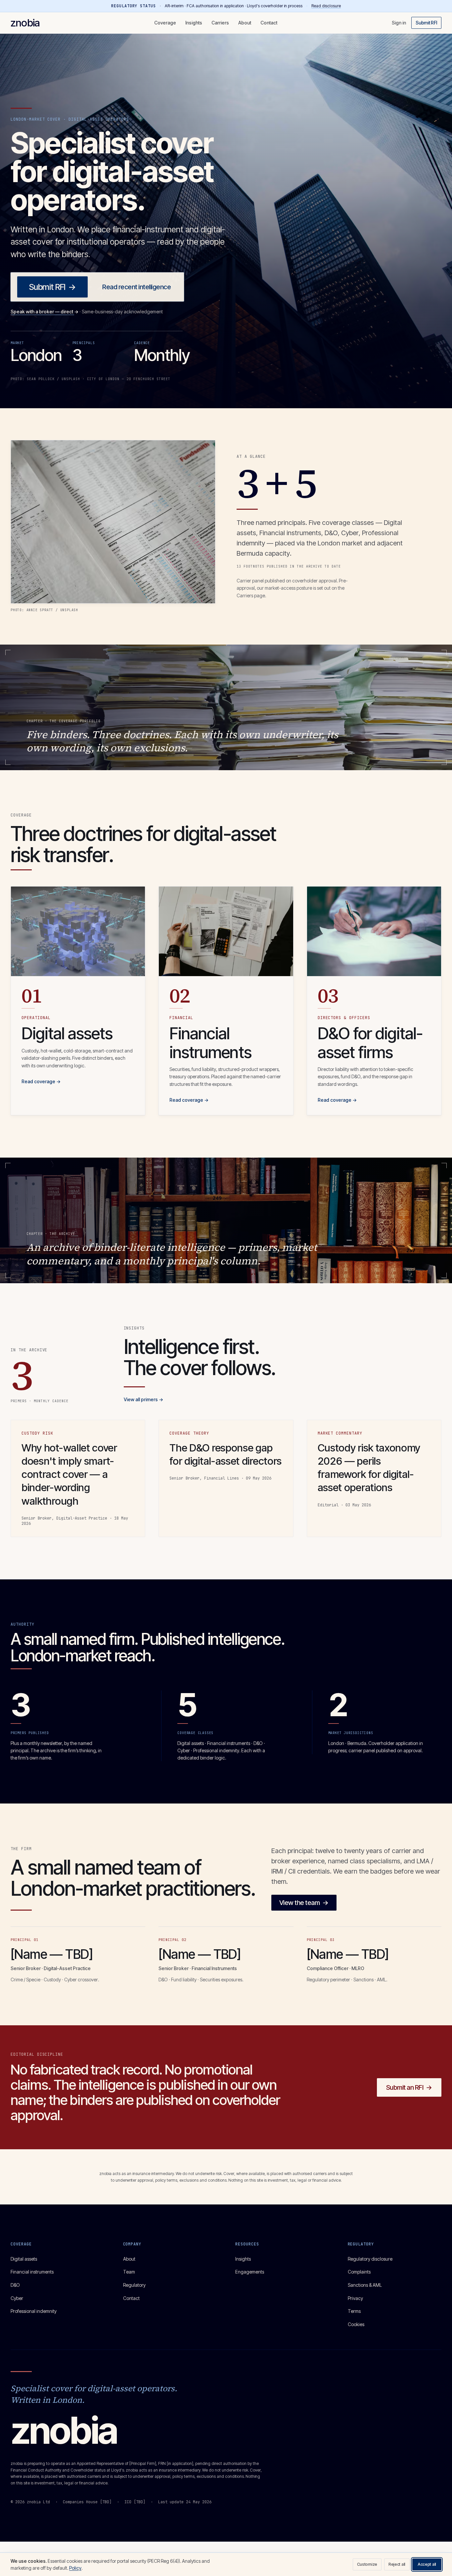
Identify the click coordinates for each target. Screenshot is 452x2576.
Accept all (427, 2564)
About (245, 23)
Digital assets (24, 2259)
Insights (194, 23)
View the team (304, 1903)
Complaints (359, 2272)
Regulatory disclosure (370, 2259)
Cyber (17, 2298)
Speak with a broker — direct (45, 312)
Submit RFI (426, 23)
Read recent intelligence (136, 287)
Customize (367, 2564)
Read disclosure (326, 6)
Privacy (355, 2298)
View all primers (143, 1399)
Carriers (220, 23)
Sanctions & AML (365, 2285)
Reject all (397, 2564)
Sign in (399, 23)
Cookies (356, 2324)
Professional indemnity (34, 2311)
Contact (269, 23)
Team (129, 2272)
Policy (75, 2568)
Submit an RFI (409, 2087)
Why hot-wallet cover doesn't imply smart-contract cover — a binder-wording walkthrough (69, 1474)
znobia (25, 23)
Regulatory (134, 2285)
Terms (354, 2311)
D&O (15, 2285)
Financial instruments (32, 2272)
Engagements (250, 2272)
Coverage (165, 23)
